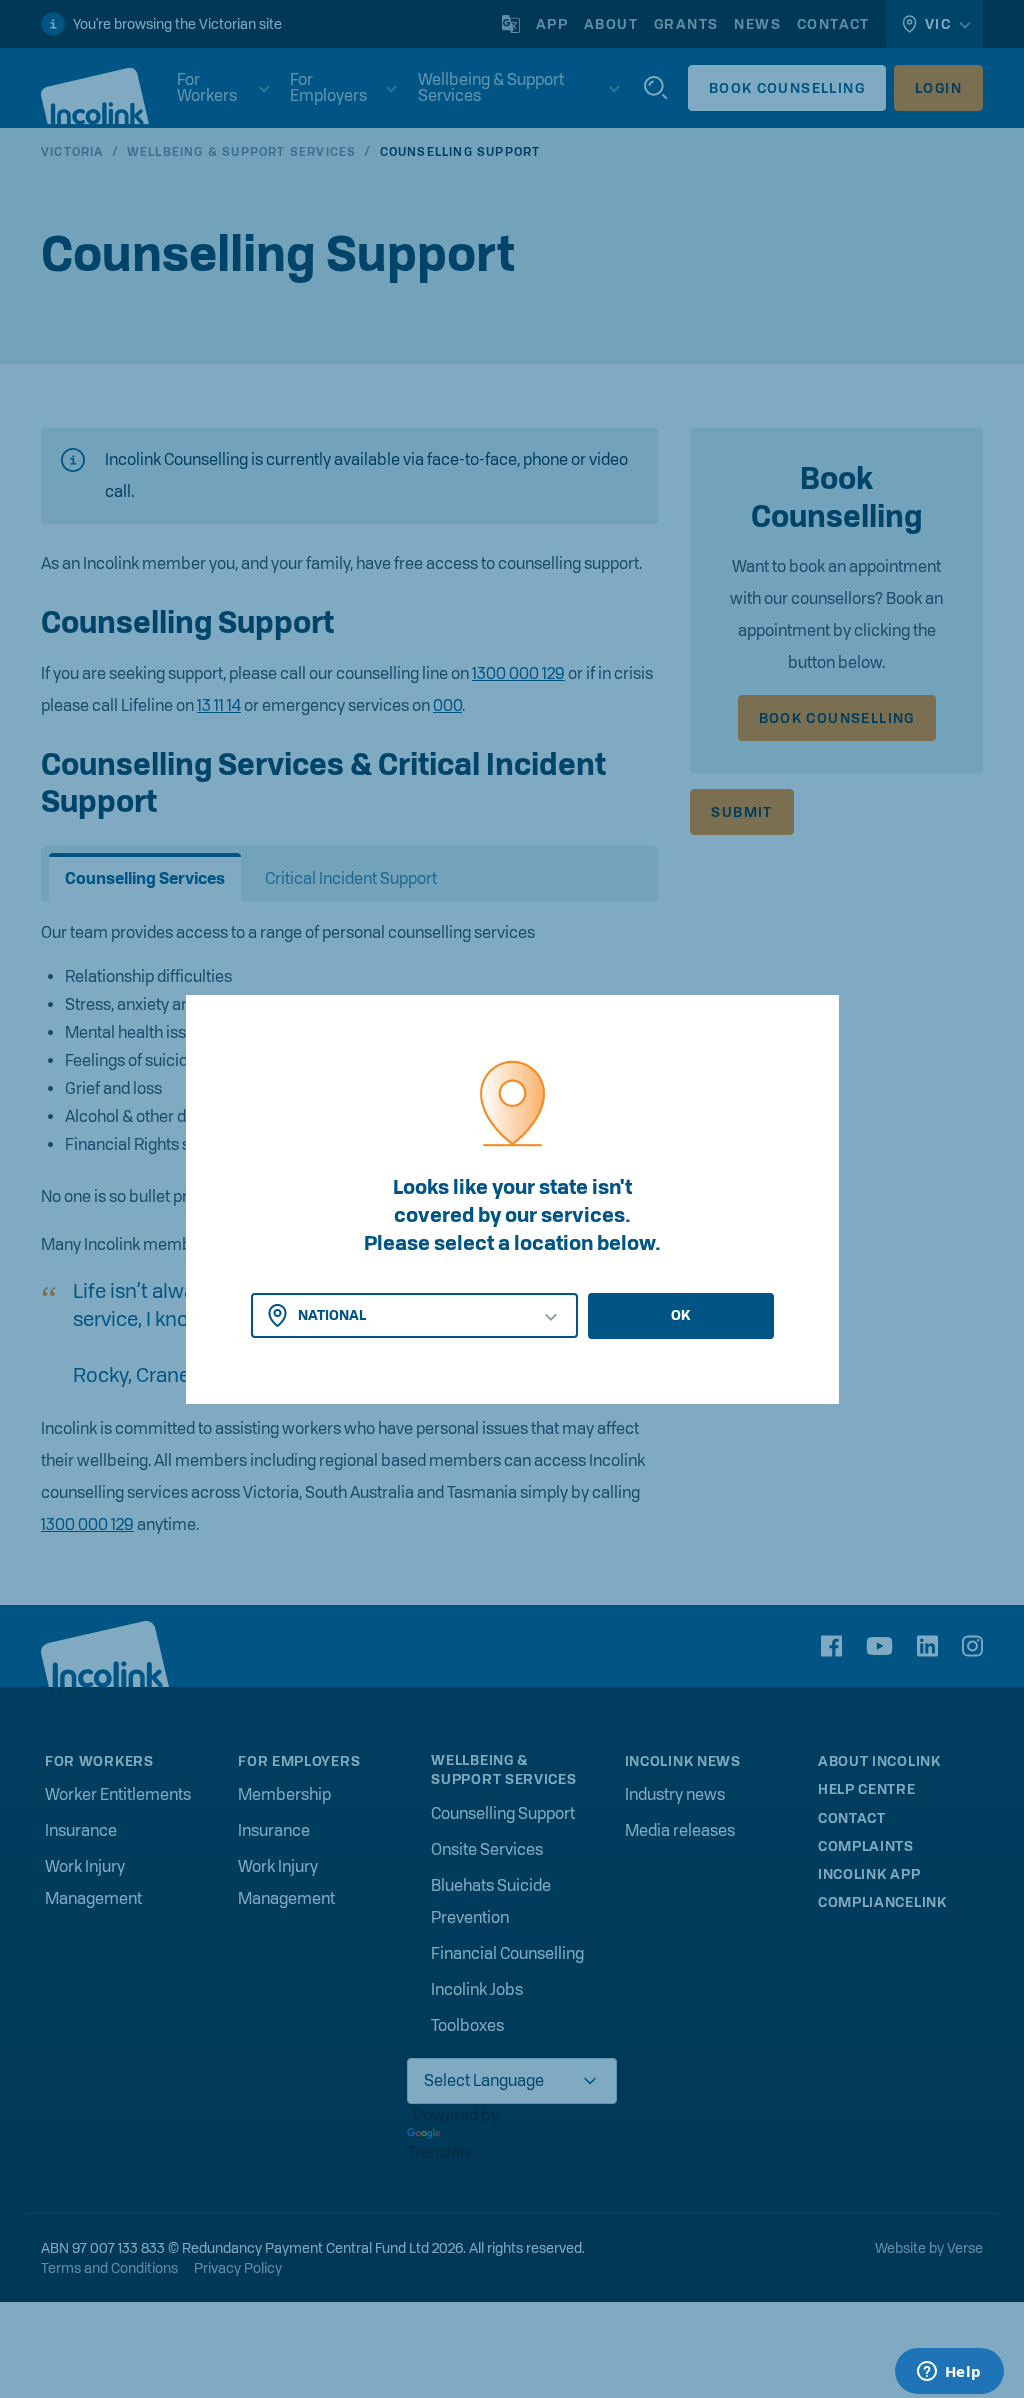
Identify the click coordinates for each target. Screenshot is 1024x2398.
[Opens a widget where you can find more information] (949, 2373)
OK (680, 1315)
